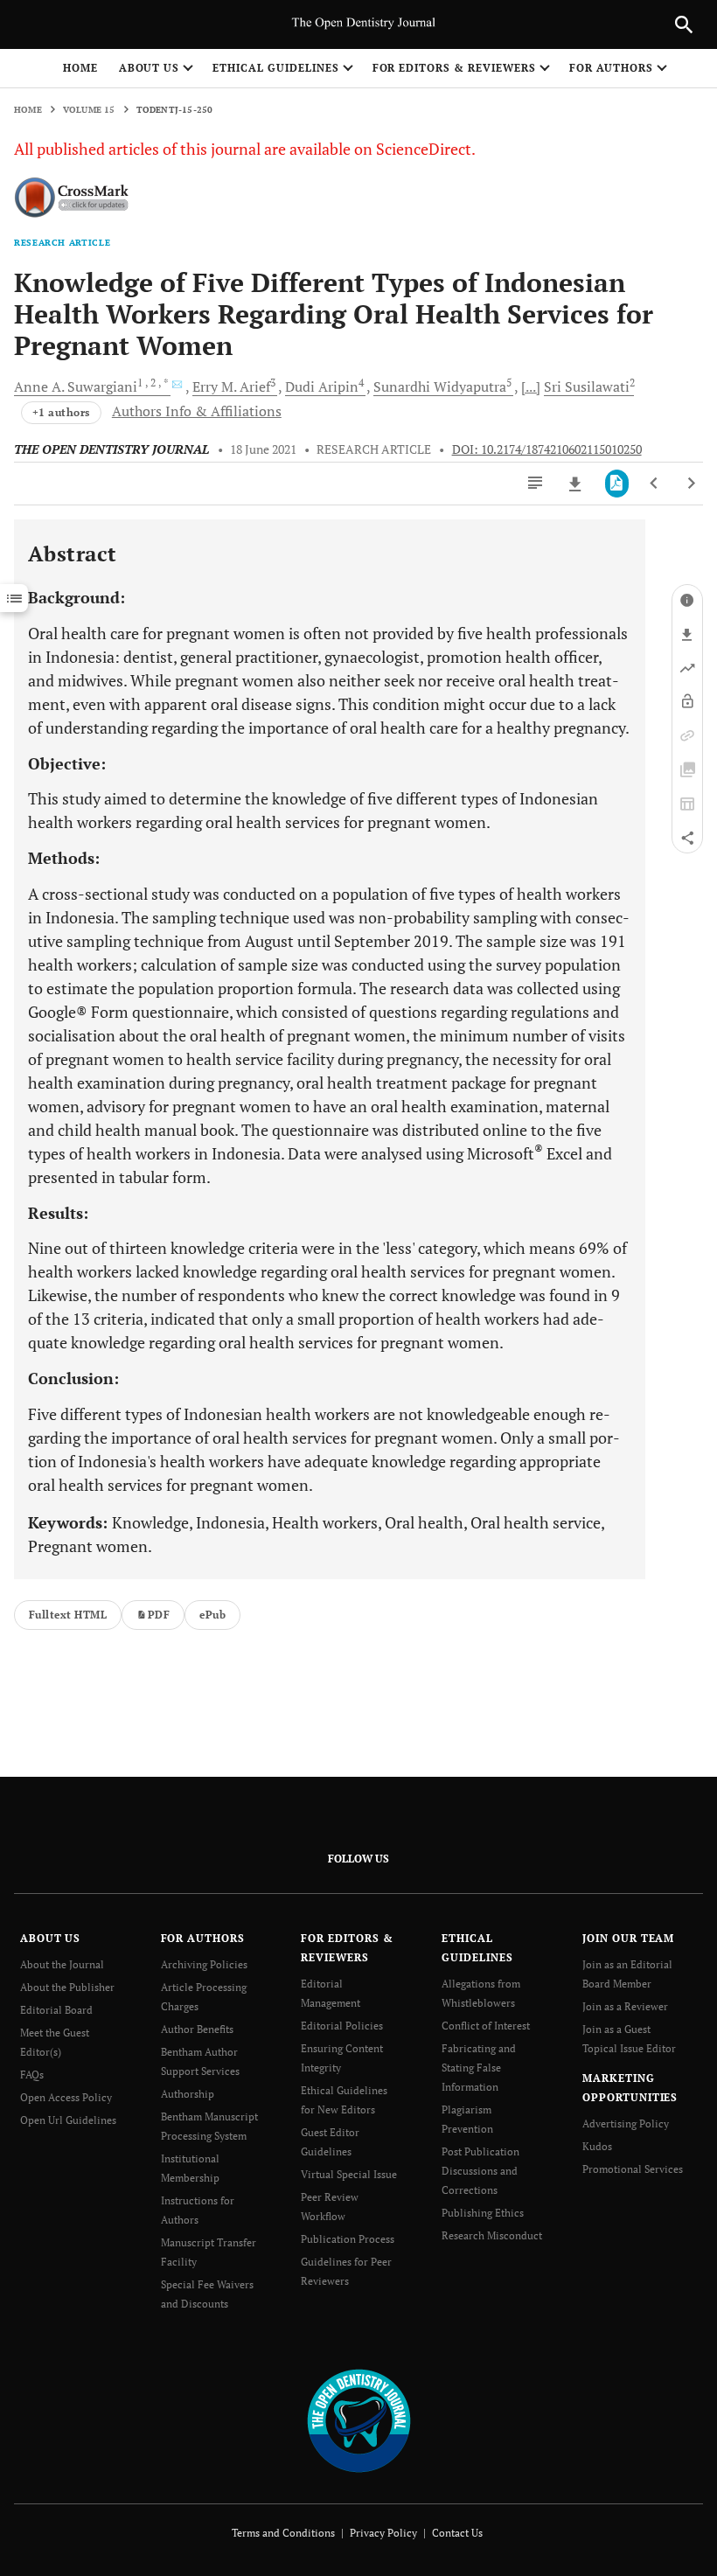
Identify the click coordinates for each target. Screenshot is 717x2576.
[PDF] (617, 484)
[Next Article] (691, 484)
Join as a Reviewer (625, 2006)
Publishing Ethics (483, 2213)
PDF (159, 1615)
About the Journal (62, 1964)
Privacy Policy (383, 2533)
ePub (212, 1615)
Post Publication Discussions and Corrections (480, 2171)
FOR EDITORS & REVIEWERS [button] (454, 68)
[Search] (684, 24)
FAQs (32, 2075)
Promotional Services (633, 2169)
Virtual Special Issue (349, 2174)
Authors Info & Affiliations (197, 411)
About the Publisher (67, 1987)
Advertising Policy (626, 2123)
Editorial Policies (342, 2026)
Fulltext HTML (68, 1615)
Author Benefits (197, 2029)
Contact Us (457, 2533)
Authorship (188, 2094)
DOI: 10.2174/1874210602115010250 (547, 449)
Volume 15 (89, 110)
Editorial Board (56, 2010)
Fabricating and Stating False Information (479, 2068)
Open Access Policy (66, 2097)
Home (80, 68)
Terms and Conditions (283, 2533)
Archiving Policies (204, 1964)
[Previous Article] (654, 484)
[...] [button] (531, 386)
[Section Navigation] (14, 598)
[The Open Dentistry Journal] (359, 2419)
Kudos (597, 2146)
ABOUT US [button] (150, 68)
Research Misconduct (492, 2235)
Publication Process (348, 2239)
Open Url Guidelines (68, 2120)
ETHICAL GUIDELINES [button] (275, 68)
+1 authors (61, 412)
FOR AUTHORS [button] (612, 68)
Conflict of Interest (486, 2026)
